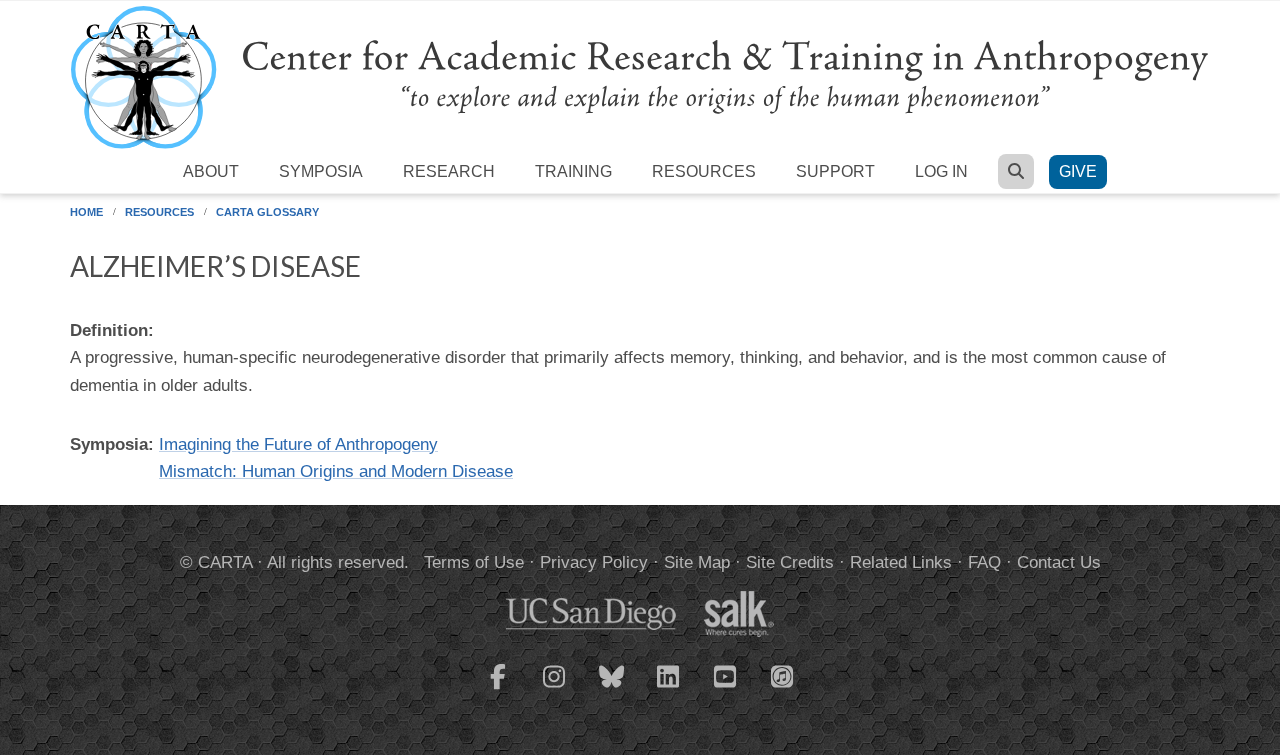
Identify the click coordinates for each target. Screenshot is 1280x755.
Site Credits (790, 562)
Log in (941, 171)
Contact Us (1059, 562)
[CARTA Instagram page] (555, 689)
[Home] (640, 76)
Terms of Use (474, 562)
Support (835, 171)
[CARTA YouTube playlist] (726, 689)
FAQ (984, 562)
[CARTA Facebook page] (498, 689)
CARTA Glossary (267, 212)
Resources (704, 171)
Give (1078, 171)
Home (86, 212)
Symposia (321, 171)
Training (573, 171)
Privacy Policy (594, 562)
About (211, 171)
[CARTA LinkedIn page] (669, 689)
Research (449, 171)
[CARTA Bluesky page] (612, 689)
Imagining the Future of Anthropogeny (298, 444)
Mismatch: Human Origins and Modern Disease (336, 471)
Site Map (697, 562)
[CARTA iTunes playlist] (783, 675)
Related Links (901, 562)
